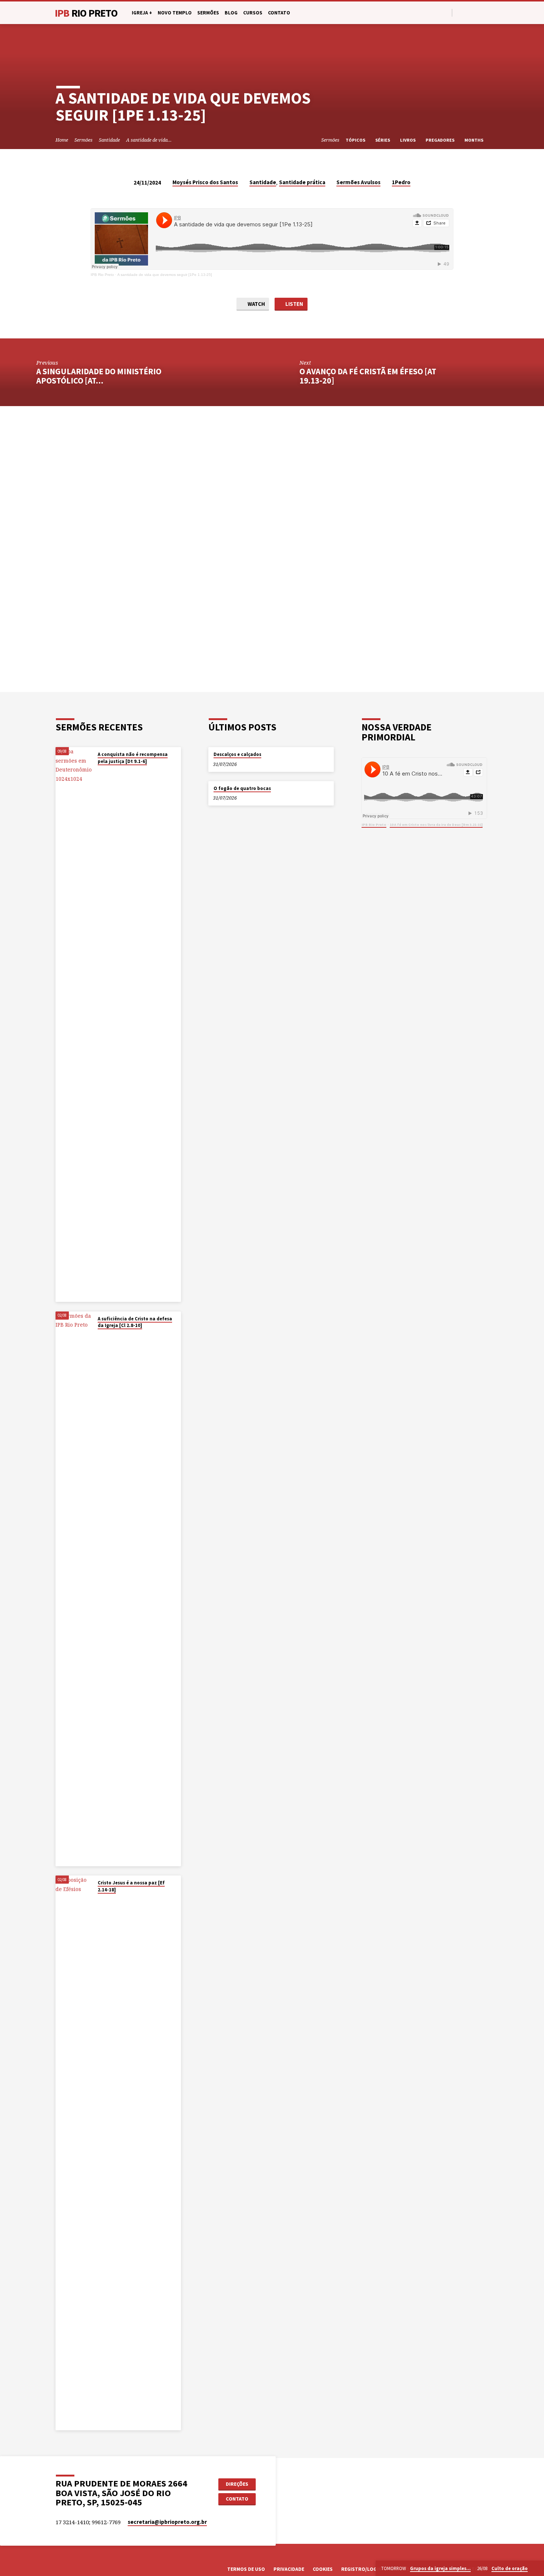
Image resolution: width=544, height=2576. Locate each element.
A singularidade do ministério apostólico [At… (99, 376)
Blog (231, 13)
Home (62, 140)
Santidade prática (302, 182)
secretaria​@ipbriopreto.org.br (167, 2522)
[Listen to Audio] (105, 771)
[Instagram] (477, 12)
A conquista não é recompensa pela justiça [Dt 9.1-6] (133, 758)
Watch (256, 304)
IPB (86, 13)
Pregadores (441, 140)
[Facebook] (460, 12)
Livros (408, 140)
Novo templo (175, 13)
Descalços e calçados (237, 754)
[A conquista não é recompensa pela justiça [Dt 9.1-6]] (74, 1024)
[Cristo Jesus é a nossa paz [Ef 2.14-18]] (74, 2153)
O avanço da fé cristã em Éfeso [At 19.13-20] (368, 376)
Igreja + (142, 13)
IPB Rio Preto (102, 275)
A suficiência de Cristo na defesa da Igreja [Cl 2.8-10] (135, 1322)
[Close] (537, 2569)
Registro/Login (361, 2569)
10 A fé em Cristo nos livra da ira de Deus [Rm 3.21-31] (436, 825)
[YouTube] (468, 12)
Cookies (323, 2569)
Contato (279, 13)
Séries (383, 140)
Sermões (208, 13)
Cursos (253, 13)
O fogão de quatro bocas (242, 788)
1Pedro (401, 182)
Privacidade (289, 2569)
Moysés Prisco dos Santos (205, 182)
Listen (294, 304)
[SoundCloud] (485, 12)
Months (474, 140)
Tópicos (356, 140)
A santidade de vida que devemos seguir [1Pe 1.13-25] (165, 275)
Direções (237, 2484)
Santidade (109, 140)
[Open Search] (446, 13)
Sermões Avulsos (358, 182)
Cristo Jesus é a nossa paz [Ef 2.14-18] (131, 1886)
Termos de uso (246, 2569)
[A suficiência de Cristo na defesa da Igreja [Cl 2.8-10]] (74, 1589)
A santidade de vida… (149, 140)
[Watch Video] (100, 771)
